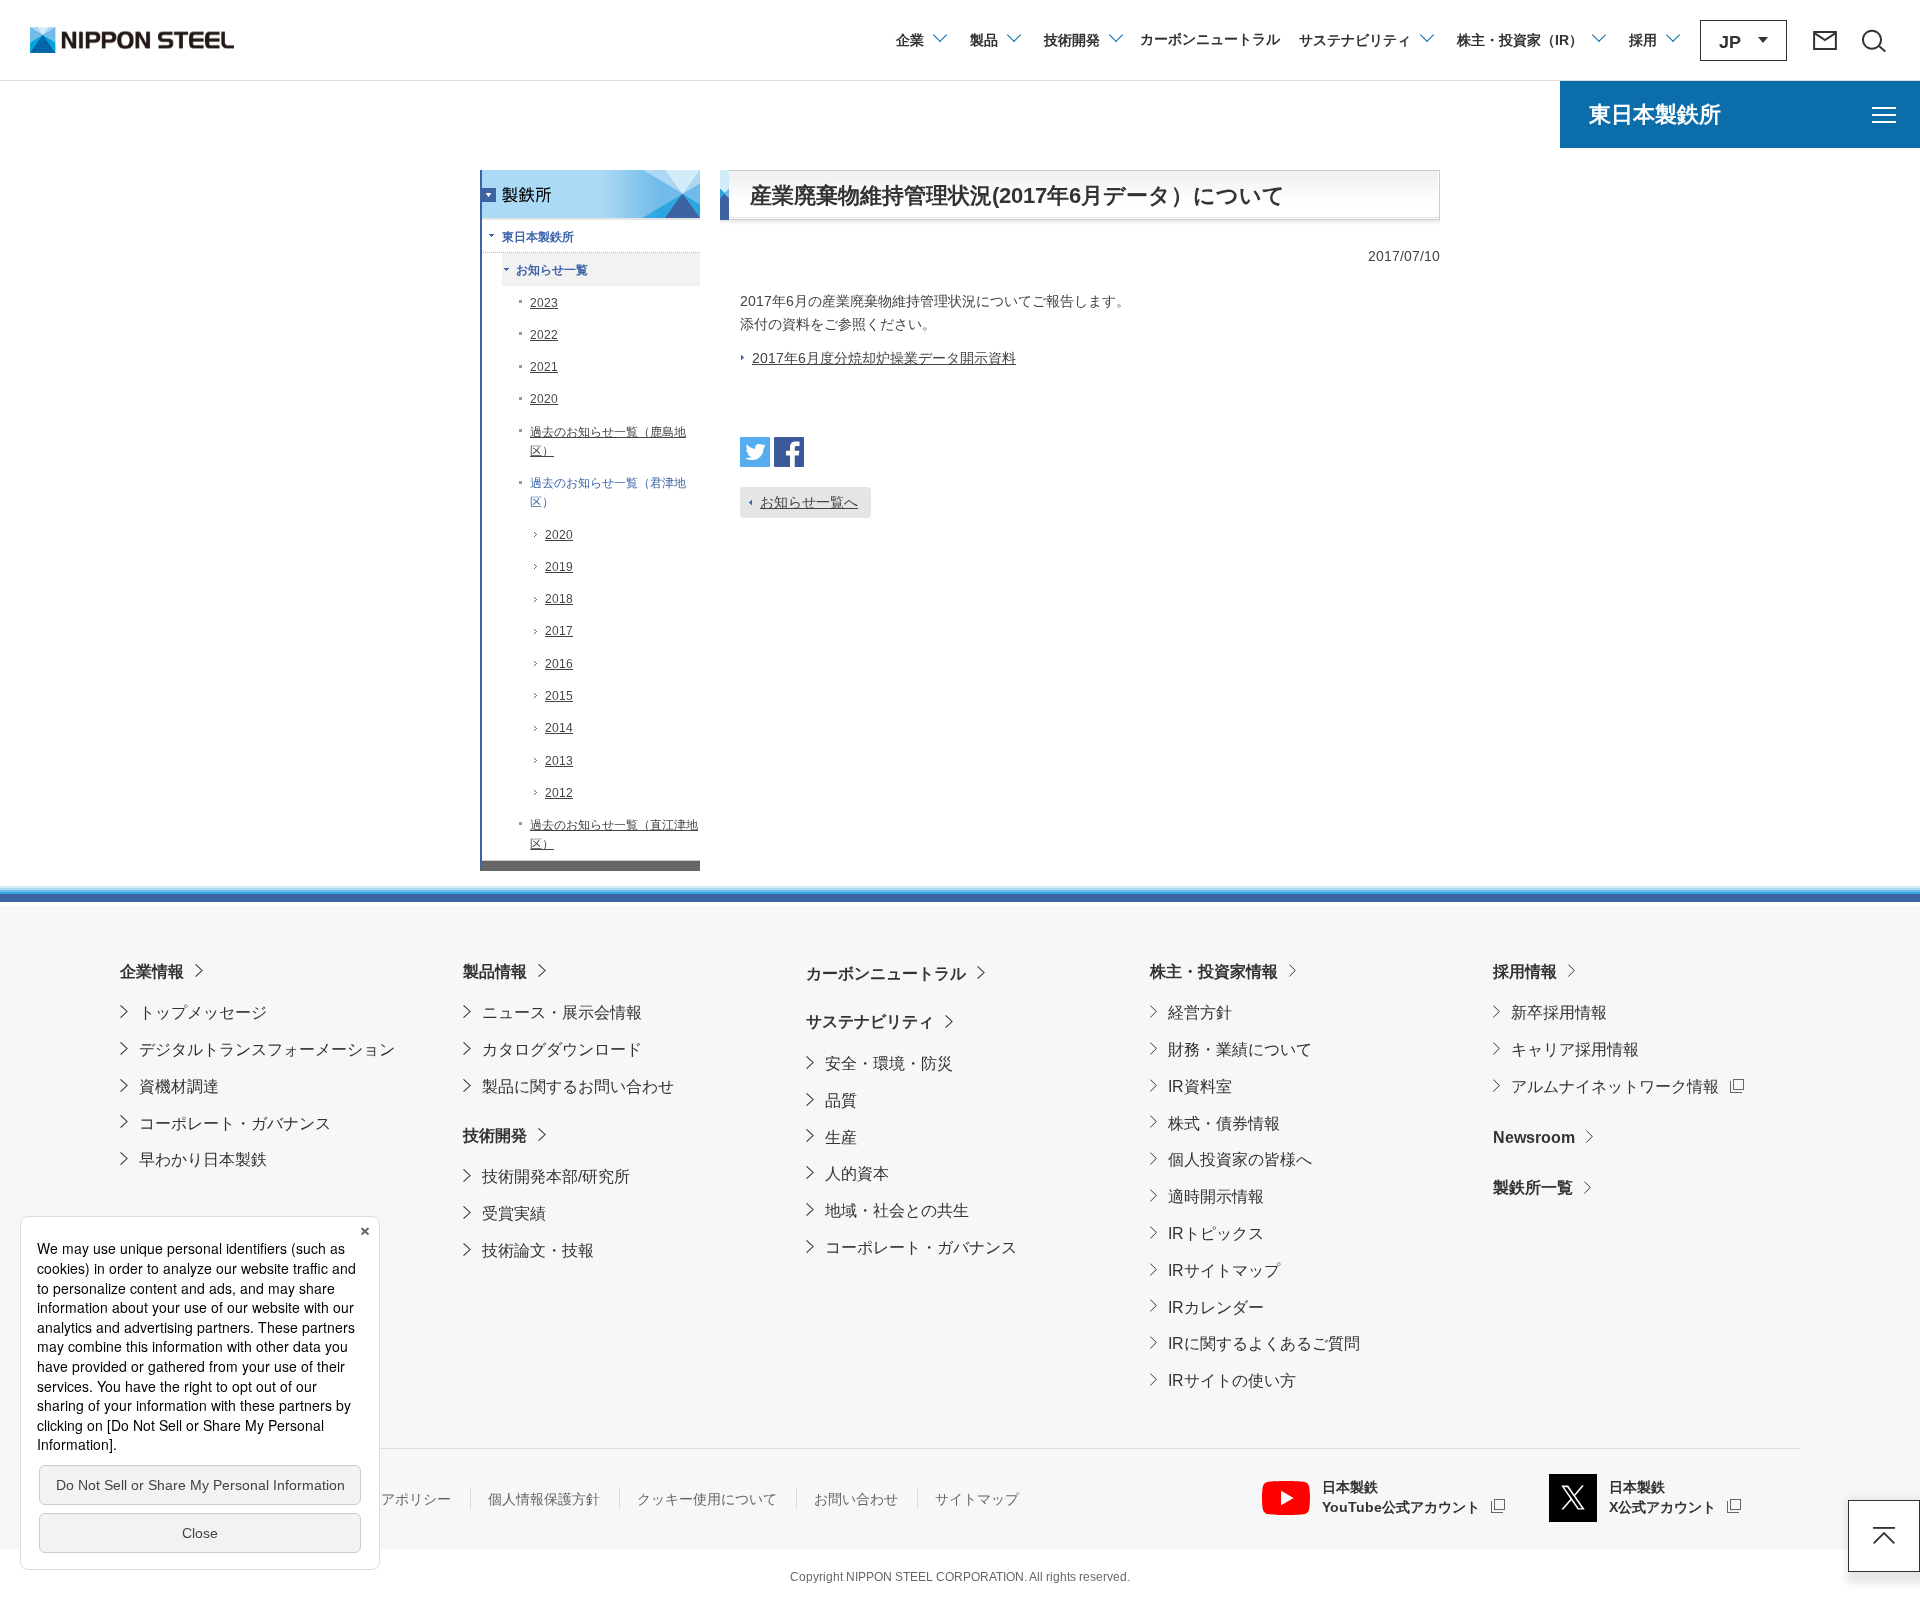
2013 (559, 761)
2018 (559, 599)
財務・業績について (1240, 1049)
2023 (544, 303)
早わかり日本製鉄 (203, 1159)
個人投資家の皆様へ (1240, 1159)
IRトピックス (1216, 1233)
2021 (544, 367)
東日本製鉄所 (538, 237)
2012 (559, 793)
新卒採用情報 (1559, 1012)
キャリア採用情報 (1575, 1049)
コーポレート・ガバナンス (235, 1123)
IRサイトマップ (1224, 1270)
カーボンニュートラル (886, 973)
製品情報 (495, 971)
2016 (559, 664)
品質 (841, 1100)
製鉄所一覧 (1533, 1187)
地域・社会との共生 (897, 1210)
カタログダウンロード (562, 1049)
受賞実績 (514, 1213)
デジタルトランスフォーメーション (267, 1049)
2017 (559, 631)
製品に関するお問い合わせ (578, 1086)
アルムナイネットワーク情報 (1627, 1086)
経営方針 (1200, 1012)
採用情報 (1525, 971)
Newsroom (1534, 1137)
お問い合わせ (856, 1499)
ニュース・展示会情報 (562, 1012)
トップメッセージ (203, 1012)
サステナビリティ (870, 1021)
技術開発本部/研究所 (556, 1176)
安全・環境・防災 (889, 1063)
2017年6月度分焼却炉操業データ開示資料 (884, 358)
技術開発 (495, 1135)
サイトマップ (977, 1499)
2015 (559, 696)
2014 (559, 728)
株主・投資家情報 (1214, 971)
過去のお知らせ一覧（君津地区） (608, 492)
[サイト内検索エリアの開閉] (1873, 40)
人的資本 (857, 1173)
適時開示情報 (1216, 1196)
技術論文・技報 (538, 1250)
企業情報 (152, 971)
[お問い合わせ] (1825, 40)
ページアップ (1884, 1536)
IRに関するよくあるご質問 (1264, 1343)
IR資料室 (1200, 1086)
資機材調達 (179, 1086)
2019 (559, 567)
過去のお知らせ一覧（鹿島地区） (608, 441)
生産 (841, 1137)
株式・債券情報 (1224, 1123)
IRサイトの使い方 (1232, 1380)
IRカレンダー (1216, 1307)
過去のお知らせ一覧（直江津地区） (614, 834)
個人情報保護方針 (544, 1499)
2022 (544, 335)
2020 (544, 399)
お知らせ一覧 (552, 270)
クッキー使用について (707, 1499)
